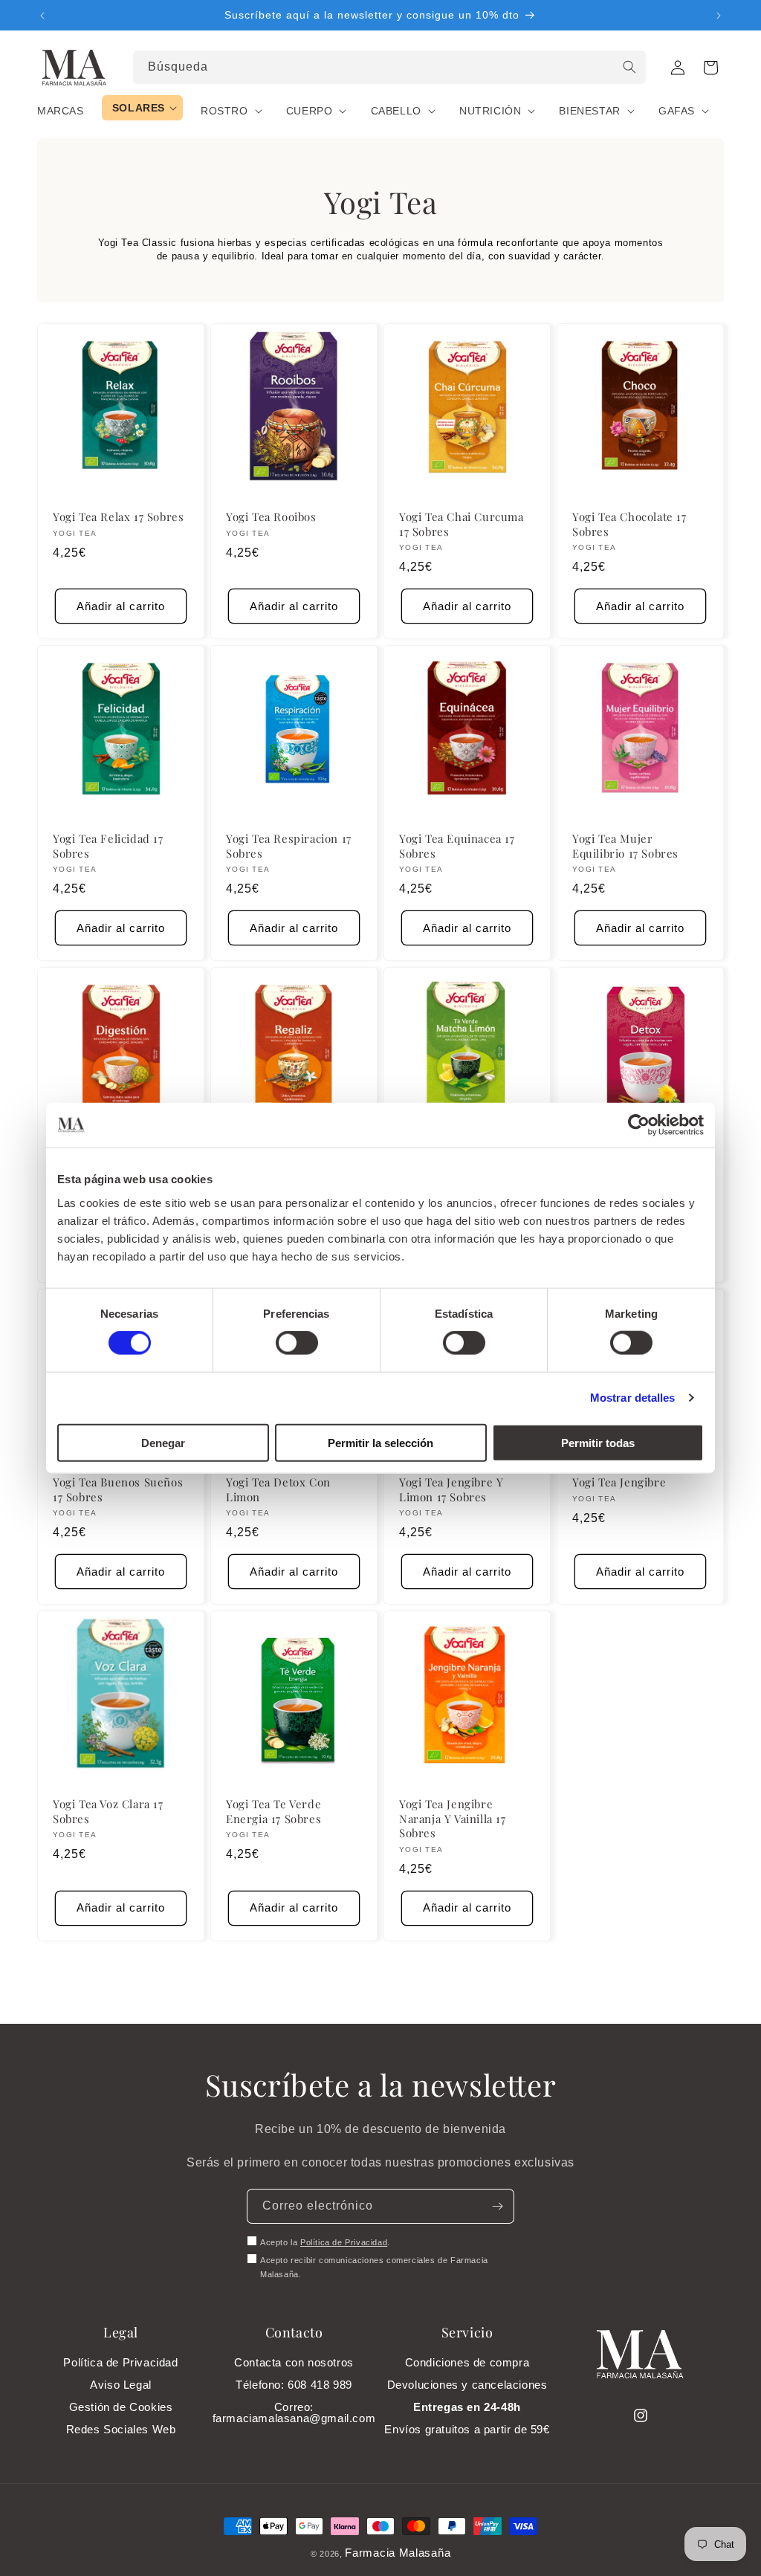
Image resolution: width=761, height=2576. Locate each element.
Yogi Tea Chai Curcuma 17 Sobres (462, 524)
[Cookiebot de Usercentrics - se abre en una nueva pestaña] (639, 1125)
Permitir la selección (380, 1442)
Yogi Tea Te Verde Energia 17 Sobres (273, 1812)
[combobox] (390, 67)
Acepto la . (325, 2242)
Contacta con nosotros (294, 2362)
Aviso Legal (121, 2385)
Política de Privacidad (344, 2242)
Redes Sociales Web (121, 2429)
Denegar (163, 1442)
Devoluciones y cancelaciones (467, 2385)
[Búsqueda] (629, 67)
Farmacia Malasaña (398, 2553)
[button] (710, 68)
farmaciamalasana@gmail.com (294, 2418)
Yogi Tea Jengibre (619, 1482)
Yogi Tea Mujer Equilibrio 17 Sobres (625, 846)
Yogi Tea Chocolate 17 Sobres (629, 524)
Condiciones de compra (467, 2362)
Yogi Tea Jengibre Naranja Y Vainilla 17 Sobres (453, 1819)
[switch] (297, 1343)
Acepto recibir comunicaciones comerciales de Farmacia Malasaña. (374, 2268)
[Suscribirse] (497, 2206)
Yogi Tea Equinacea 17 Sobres (457, 846)
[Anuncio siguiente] (719, 16)
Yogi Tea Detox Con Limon (278, 1490)
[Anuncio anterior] (42, 16)
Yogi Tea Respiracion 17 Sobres (289, 846)
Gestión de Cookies (121, 2407)
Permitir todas (598, 1442)
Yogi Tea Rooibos (271, 517)
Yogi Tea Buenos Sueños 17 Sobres (118, 1490)
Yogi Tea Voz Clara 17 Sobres (108, 1812)
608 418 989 (320, 2385)
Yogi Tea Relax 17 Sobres (118, 517)
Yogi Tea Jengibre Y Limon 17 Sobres (451, 1490)
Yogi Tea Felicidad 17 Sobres (108, 846)
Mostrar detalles (633, 1398)
